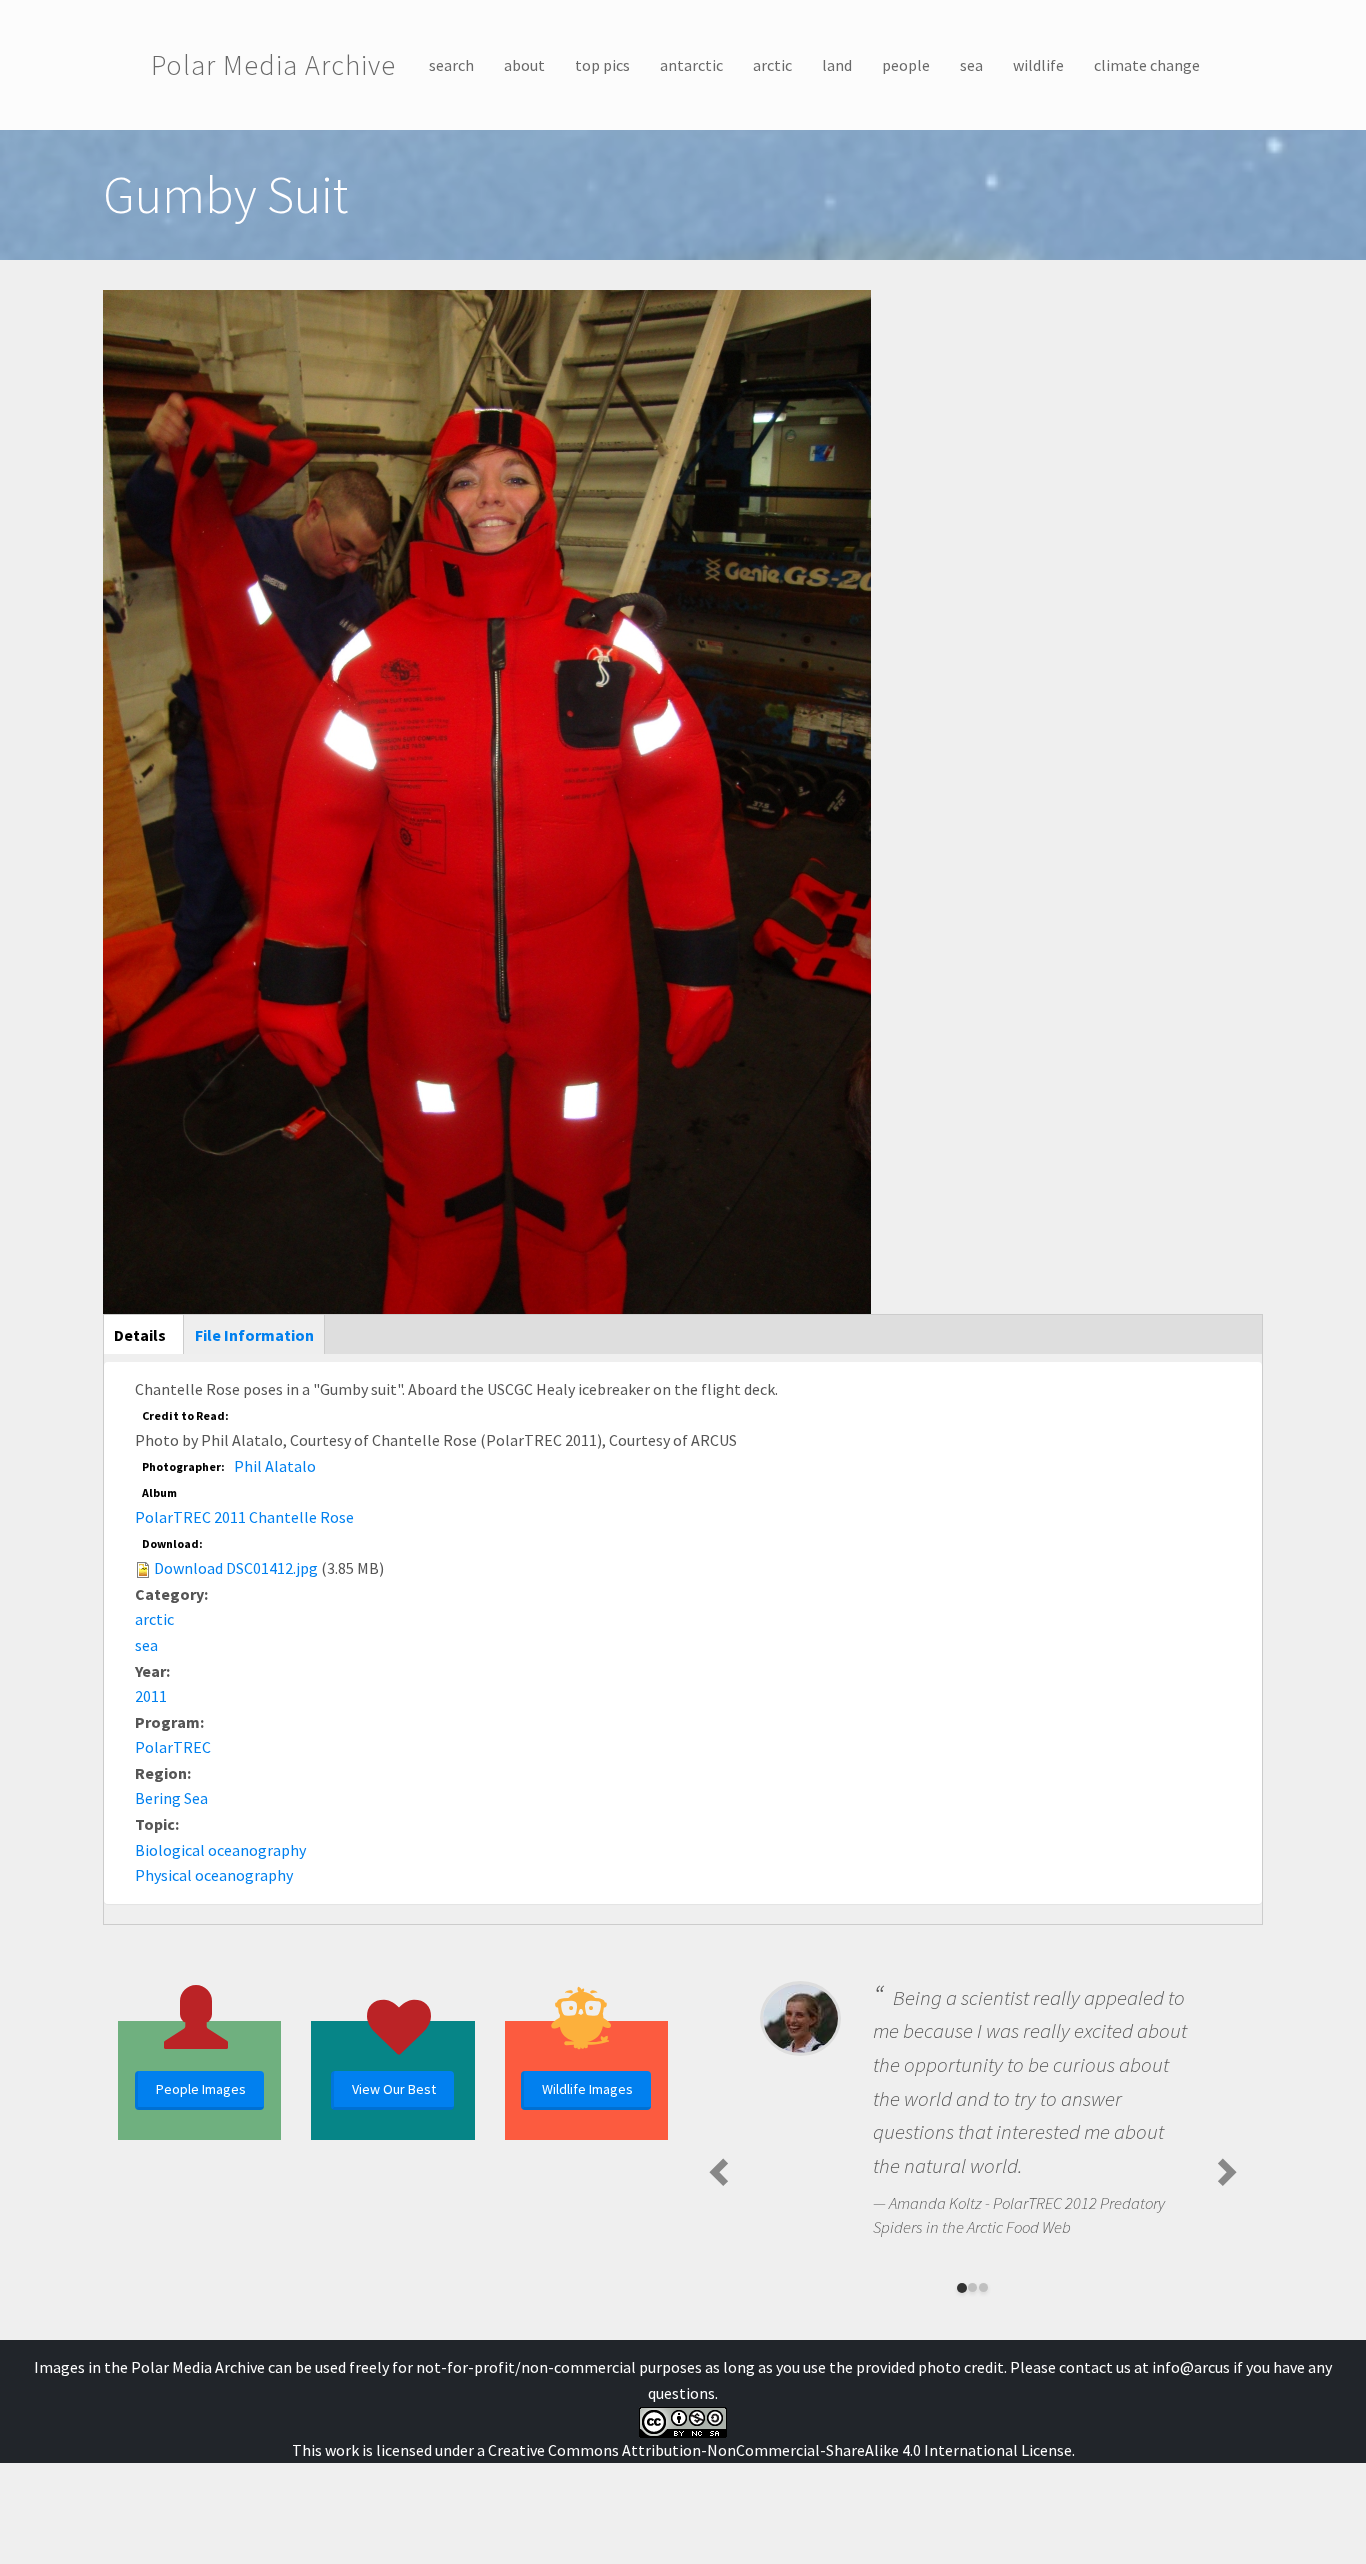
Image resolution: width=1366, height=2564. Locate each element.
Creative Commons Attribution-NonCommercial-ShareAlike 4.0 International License (780, 2450)
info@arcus (1191, 2367)
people (906, 65)
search (451, 65)
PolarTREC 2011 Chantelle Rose (244, 1517)
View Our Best (394, 2089)
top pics (602, 65)
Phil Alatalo (275, 1466)
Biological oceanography (220, 1850)
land (837, 65)
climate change (1147, 65)
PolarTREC (173, 1747)
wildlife (1038, 65)
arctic (772, 65)
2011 (151, 1696)
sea (971, 65)
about (524, 65)
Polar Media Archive (273, 65)
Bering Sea (171, 1798)
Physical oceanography (214, 1875)
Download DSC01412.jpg (236, 1568)
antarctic (691, 65)
